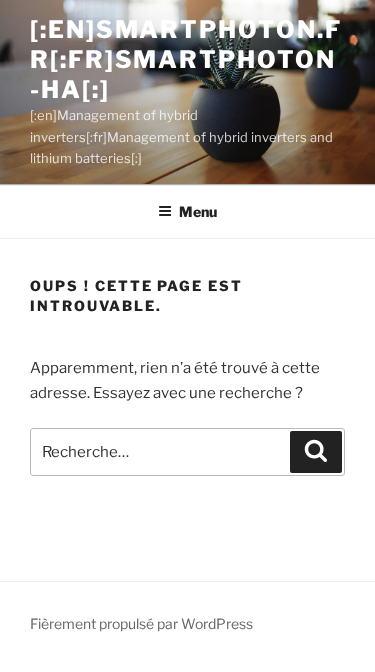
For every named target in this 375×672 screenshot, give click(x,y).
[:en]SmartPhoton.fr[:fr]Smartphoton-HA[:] (186, 59)
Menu (198, 211)
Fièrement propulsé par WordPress (141, 623)
